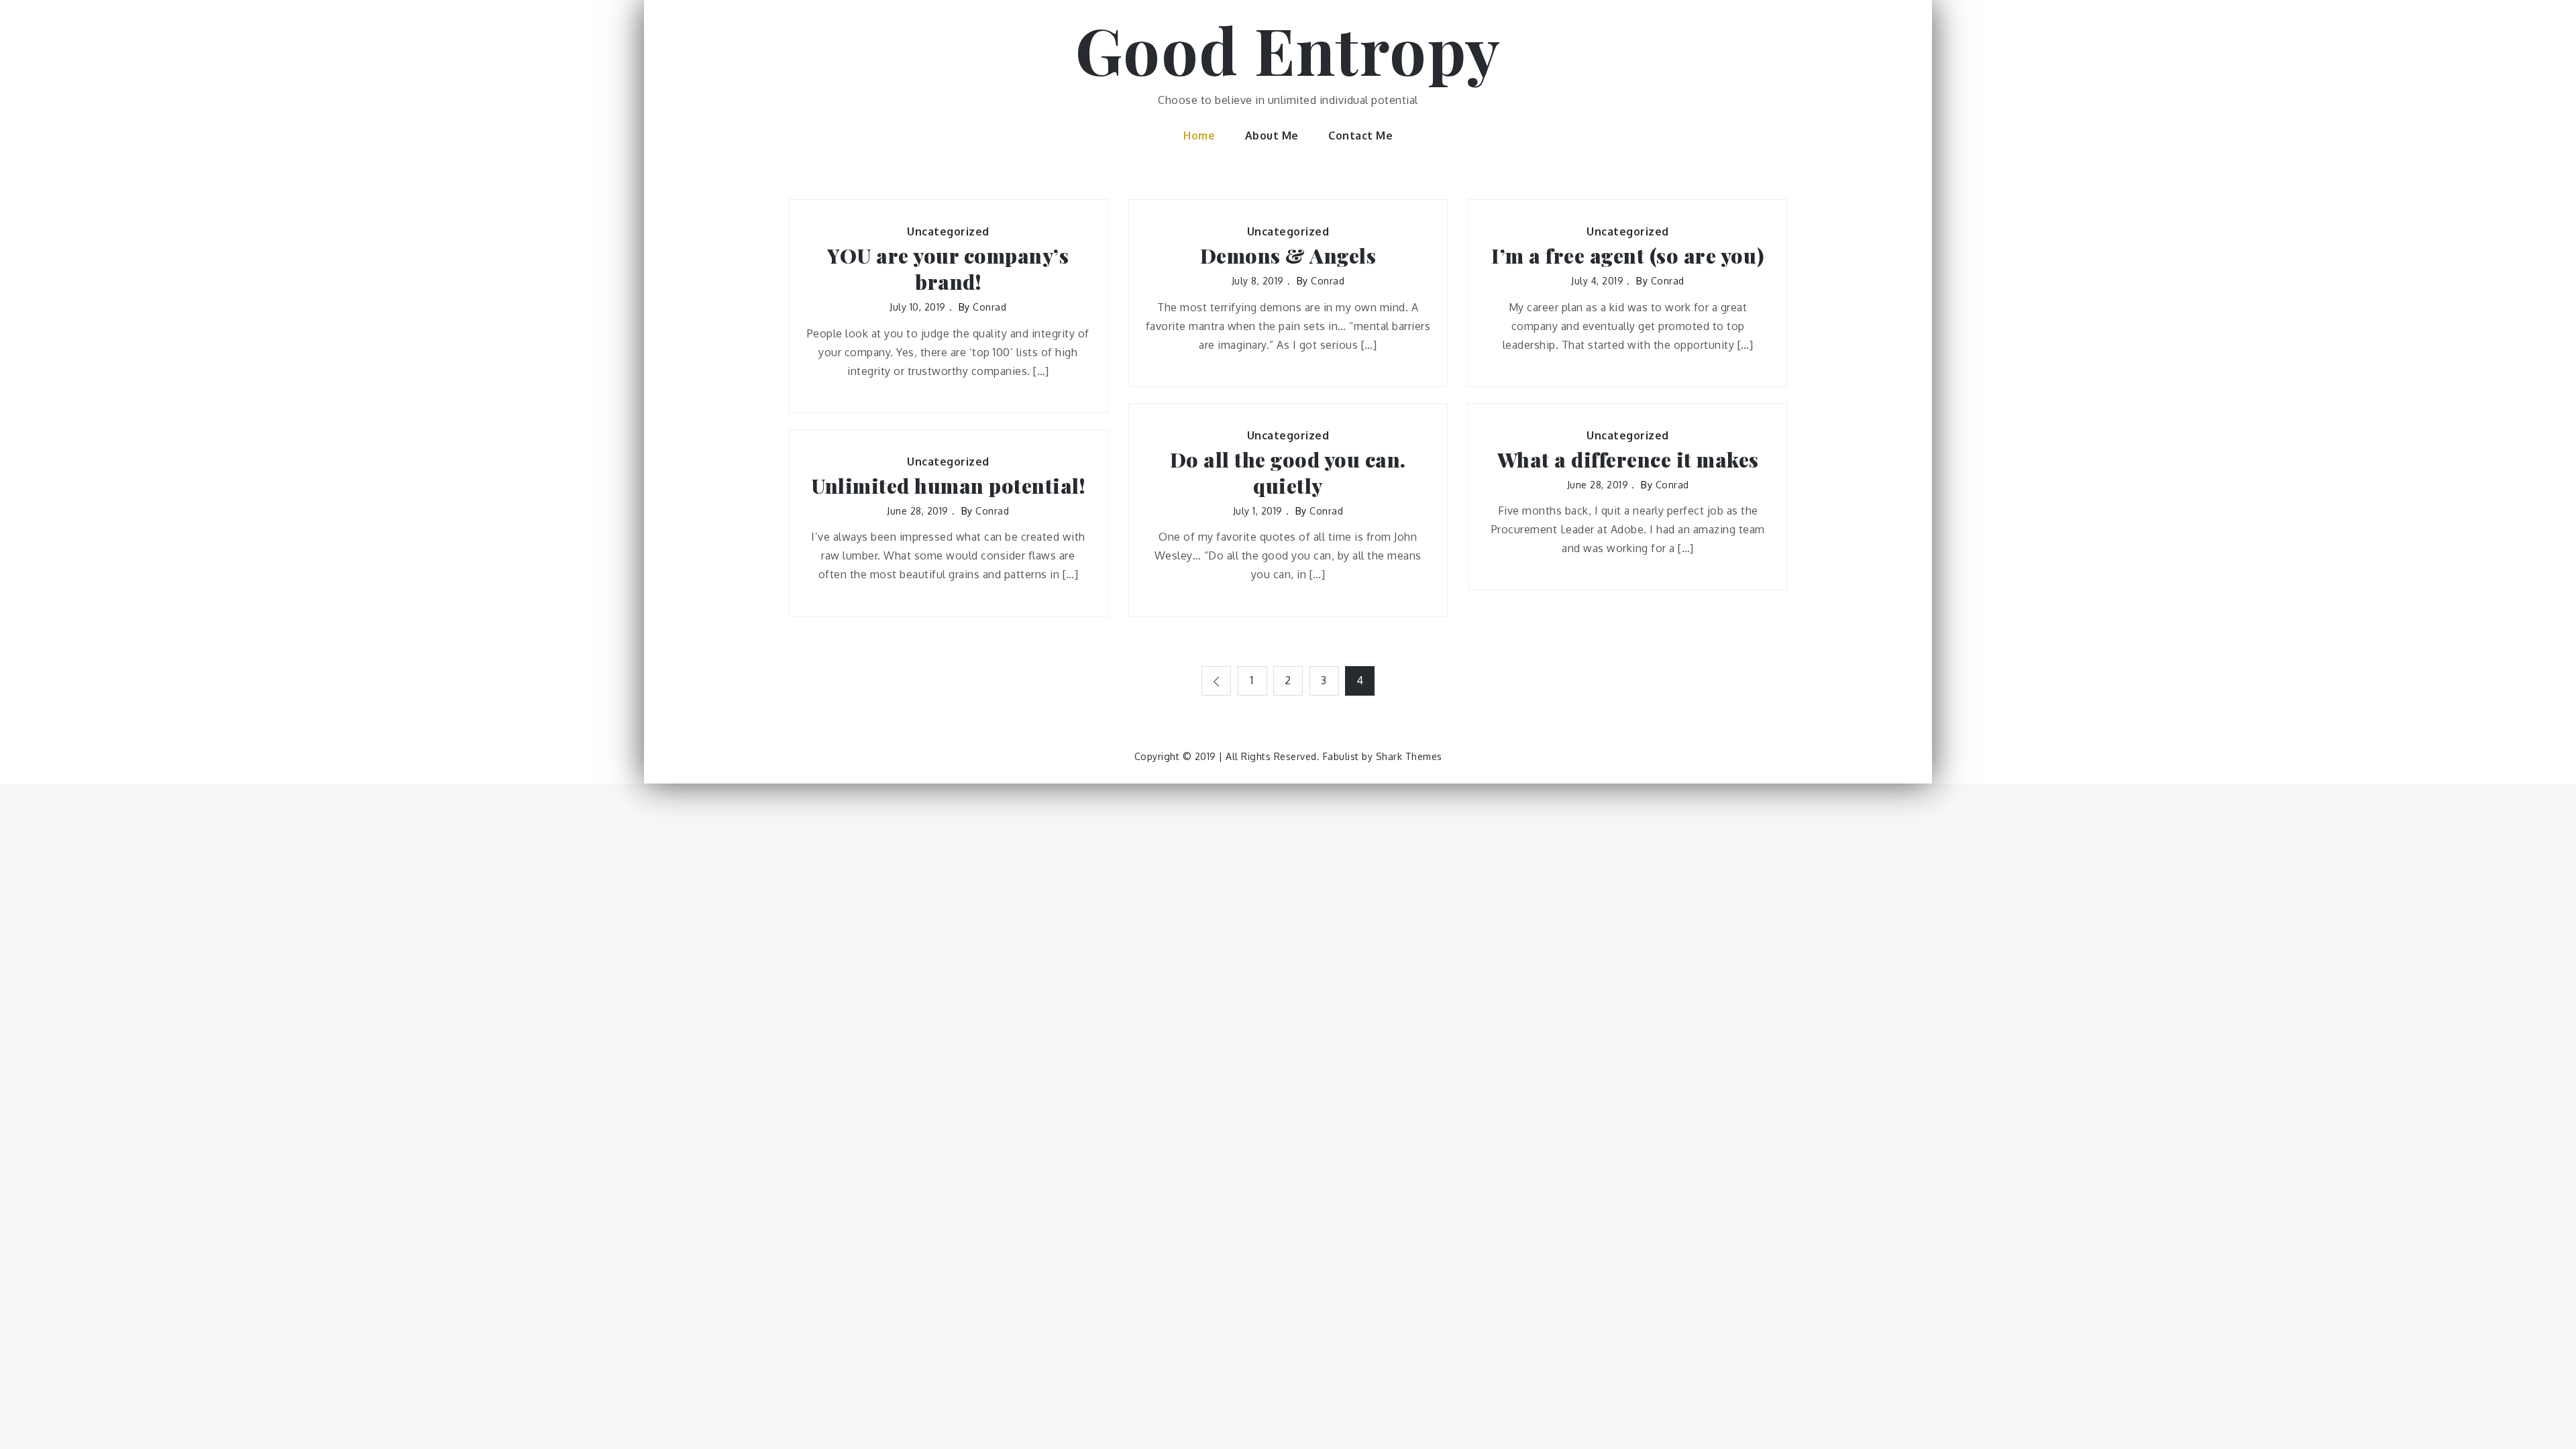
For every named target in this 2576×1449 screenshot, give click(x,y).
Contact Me (1360, 136)
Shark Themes (1409, 756)
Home (1199, 136)
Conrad (989, 307)
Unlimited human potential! (948, 486)
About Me (1272, 136)
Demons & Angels (1288, 256)
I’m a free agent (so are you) (1628, 256)
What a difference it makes (1628, 460)
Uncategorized (948, 231)
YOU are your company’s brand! (948, 269)
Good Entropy (1288, 49)
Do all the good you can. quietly (1288, 473)
